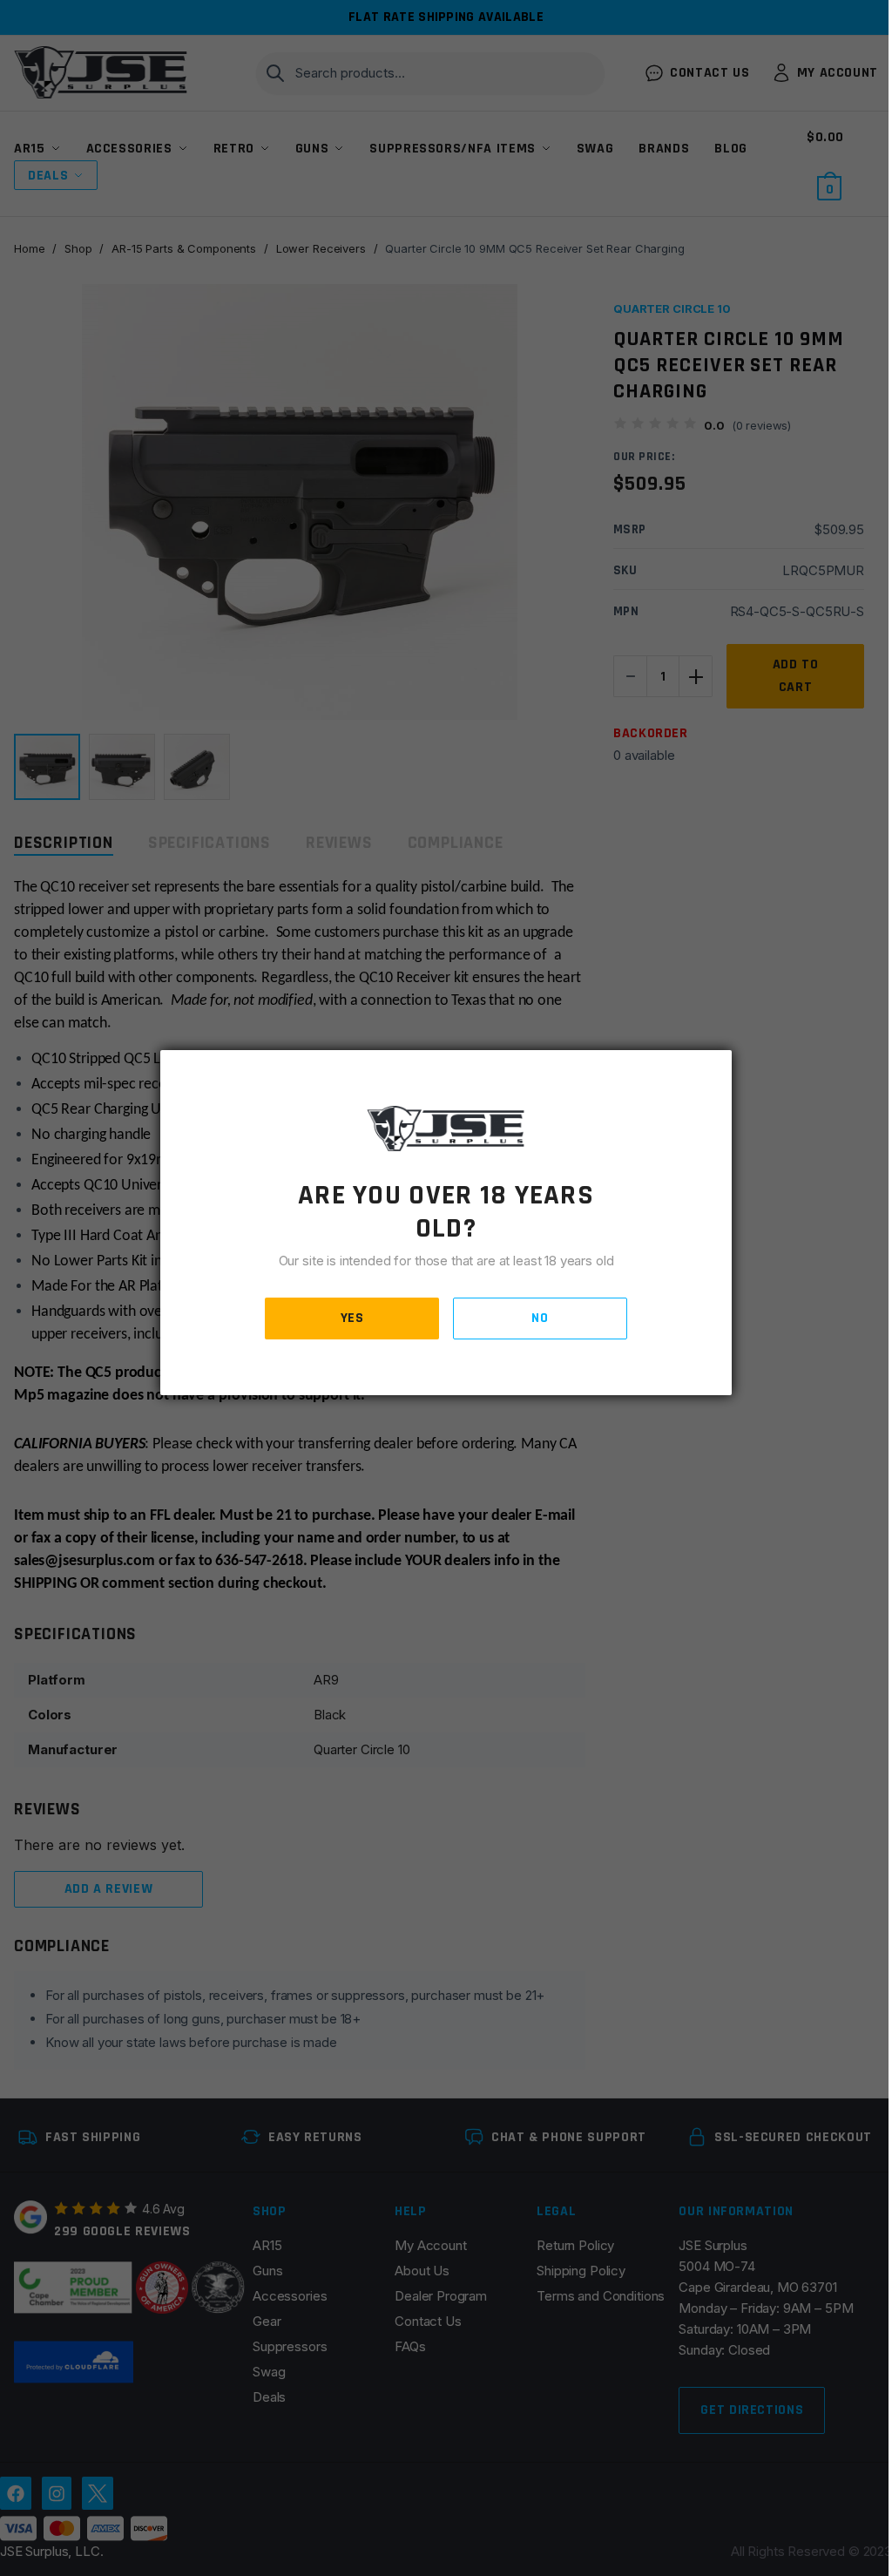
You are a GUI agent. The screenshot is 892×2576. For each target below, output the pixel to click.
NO (540, 1318)
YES (352, 1318)
